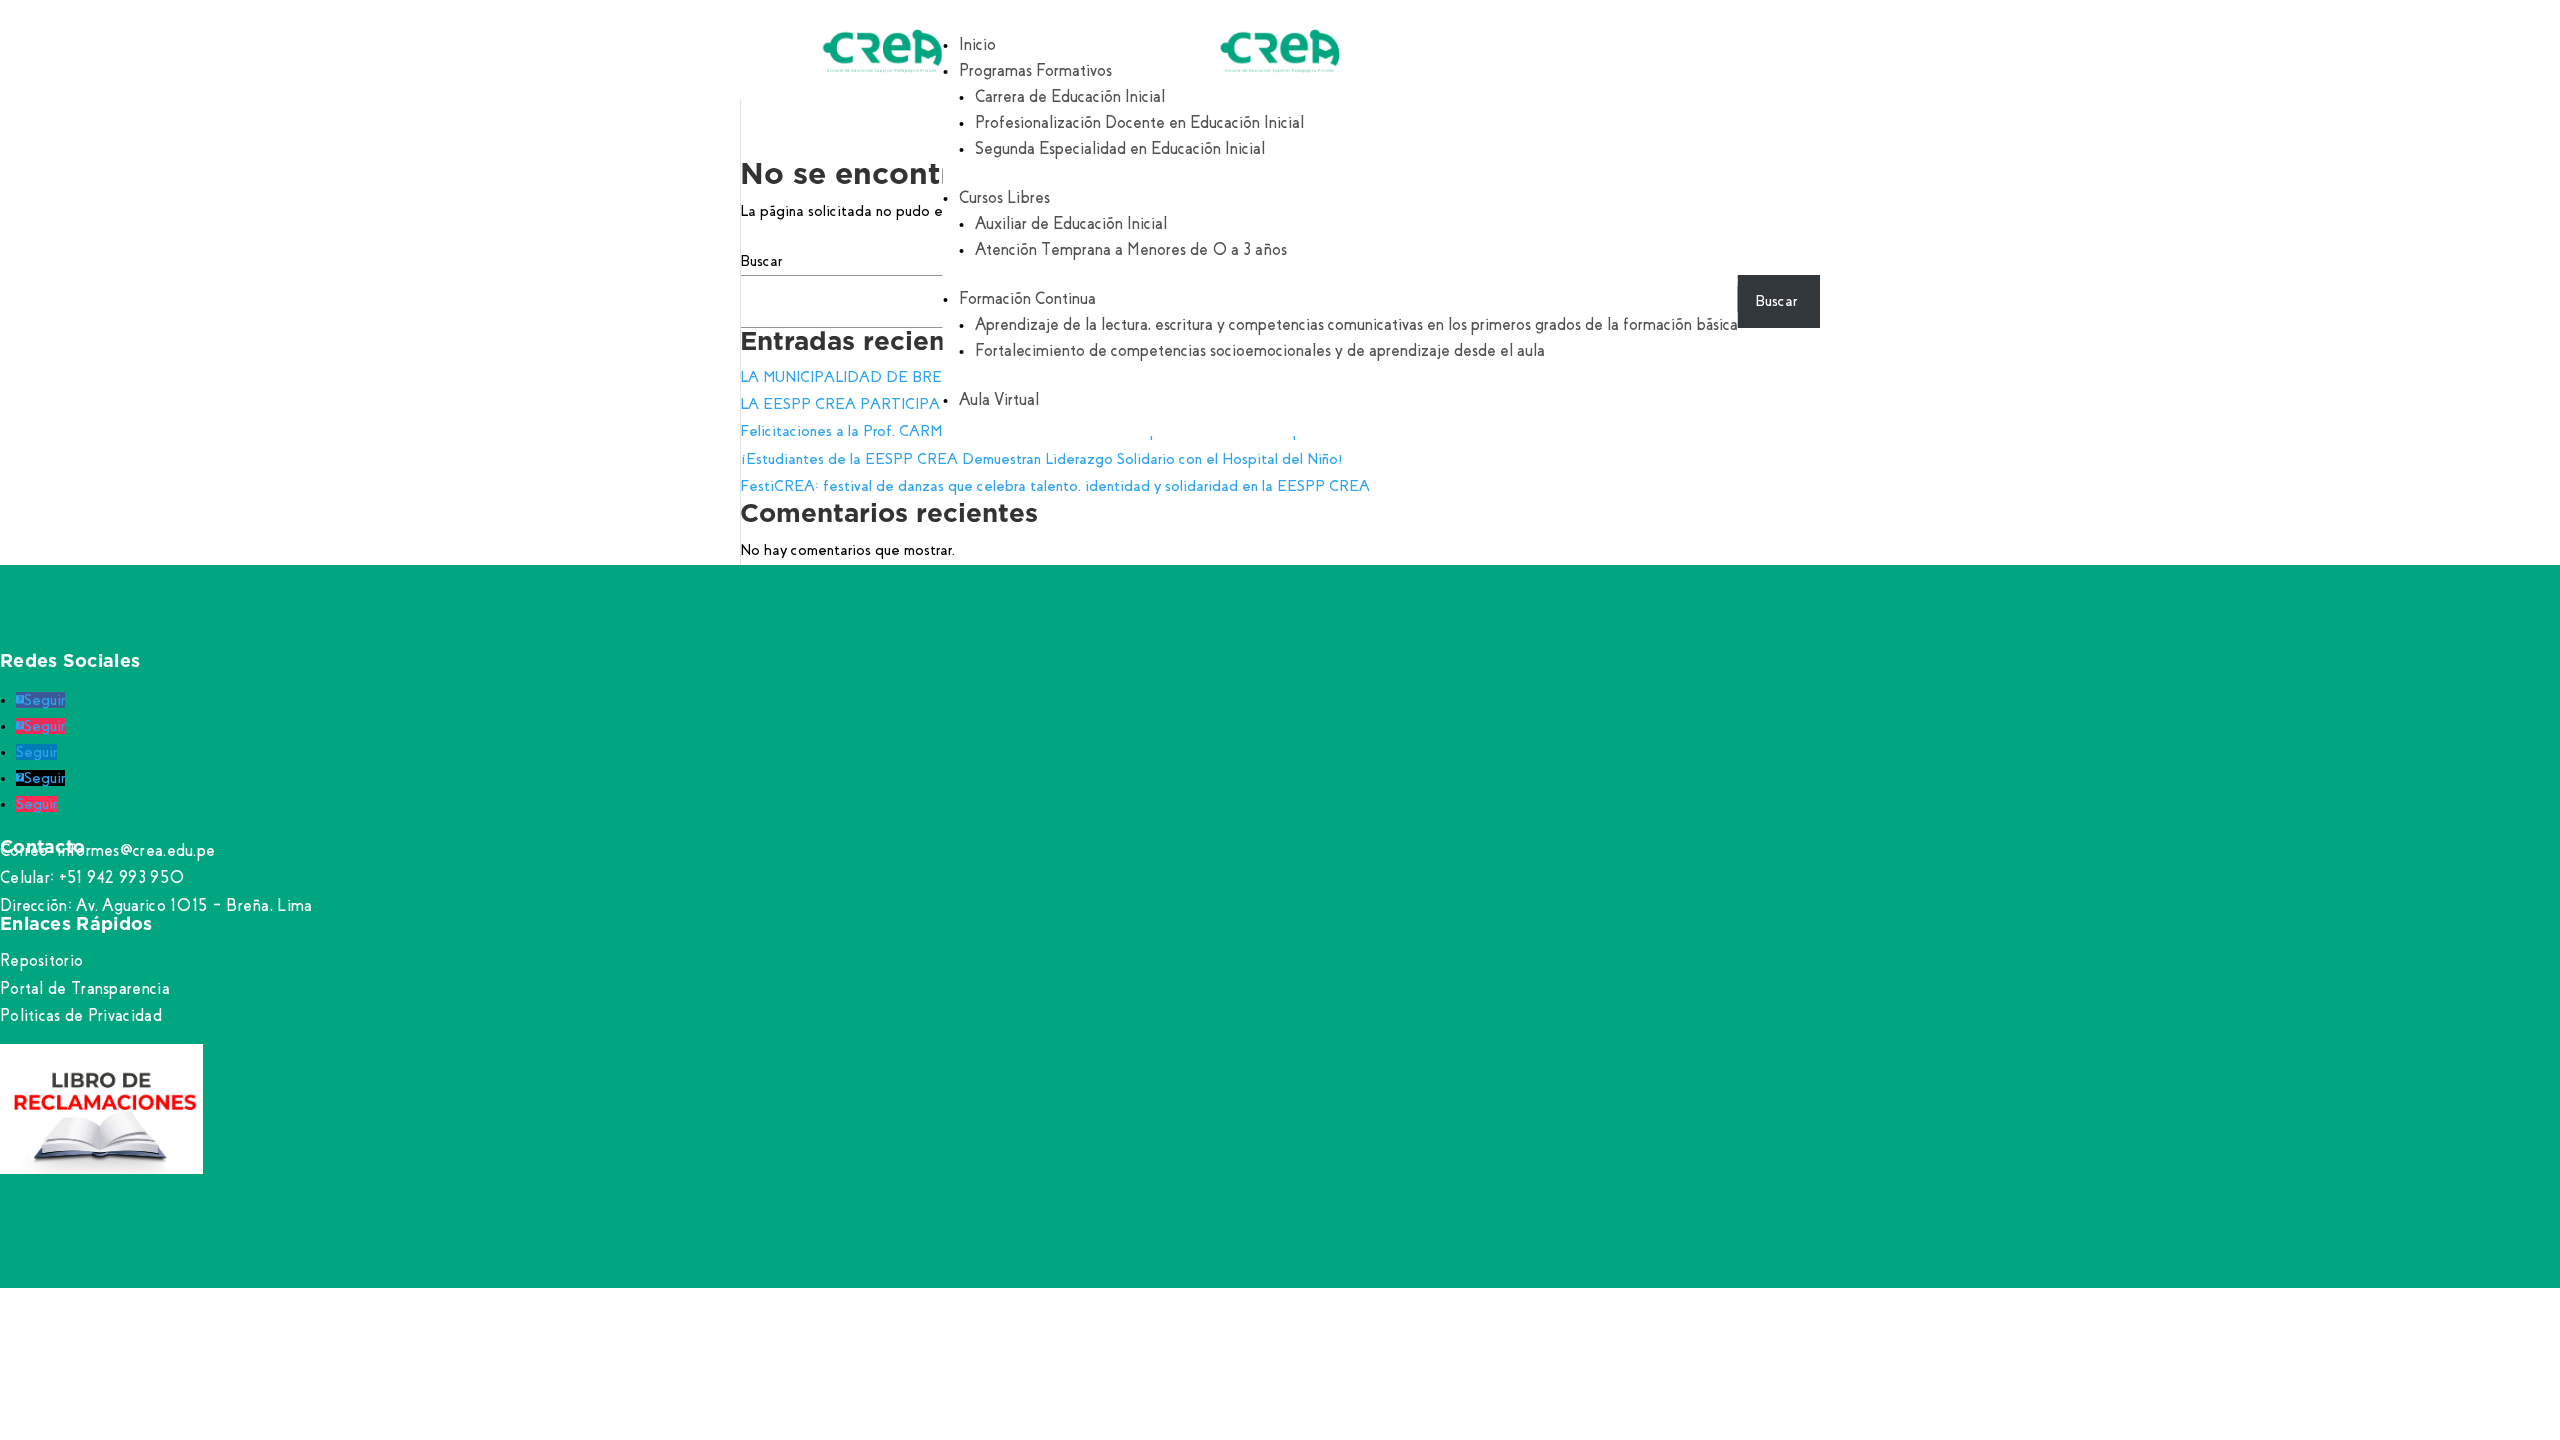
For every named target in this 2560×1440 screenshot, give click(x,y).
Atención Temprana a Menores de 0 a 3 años (1131, 249)
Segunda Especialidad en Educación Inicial (1120, 148)
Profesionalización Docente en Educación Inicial (1139, 122)
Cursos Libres (1004, 197)
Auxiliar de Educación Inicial (1071, 223)
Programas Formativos (1035, 70)
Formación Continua (1027, 298)
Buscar (761, 261)
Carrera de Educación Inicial (1070, 96)
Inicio (977, 44)
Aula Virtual (999, 399)
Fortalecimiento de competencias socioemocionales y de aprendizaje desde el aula (1260, 350)
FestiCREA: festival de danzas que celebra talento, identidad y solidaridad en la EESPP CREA (1055, 486)
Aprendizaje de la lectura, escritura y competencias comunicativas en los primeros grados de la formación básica (1356, 324)
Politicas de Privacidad (81, 1015)
